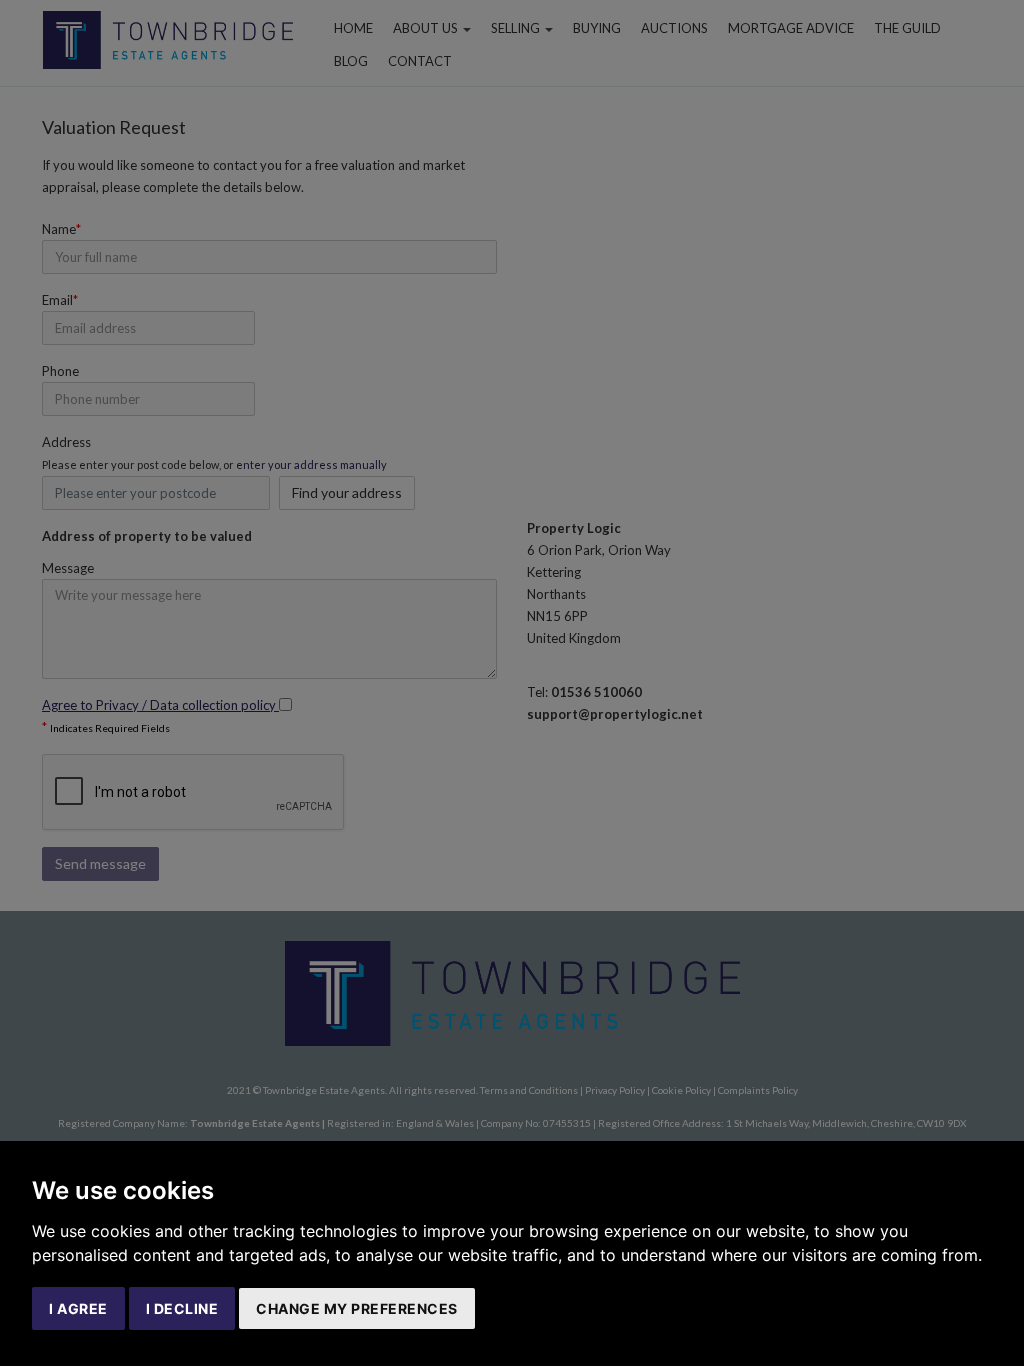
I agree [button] (78, 1308)
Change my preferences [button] (357, 1308)
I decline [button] (182, 1308)
